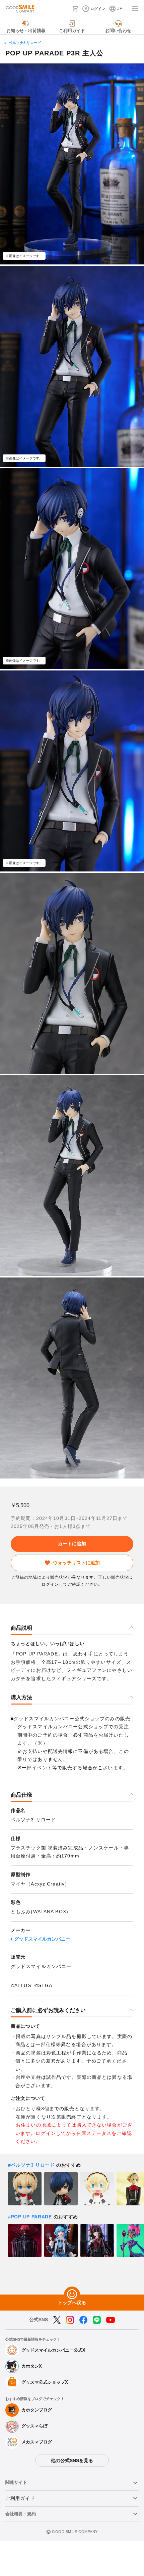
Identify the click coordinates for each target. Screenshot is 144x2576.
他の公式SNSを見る (72, 2460)
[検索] (65, 9)
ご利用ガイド (20, 2498)
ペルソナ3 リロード (25, 43)
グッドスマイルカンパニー (42, 1939)
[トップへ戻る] (72, 2295)
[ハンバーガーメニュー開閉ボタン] (135, 9)
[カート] (75, 9)
